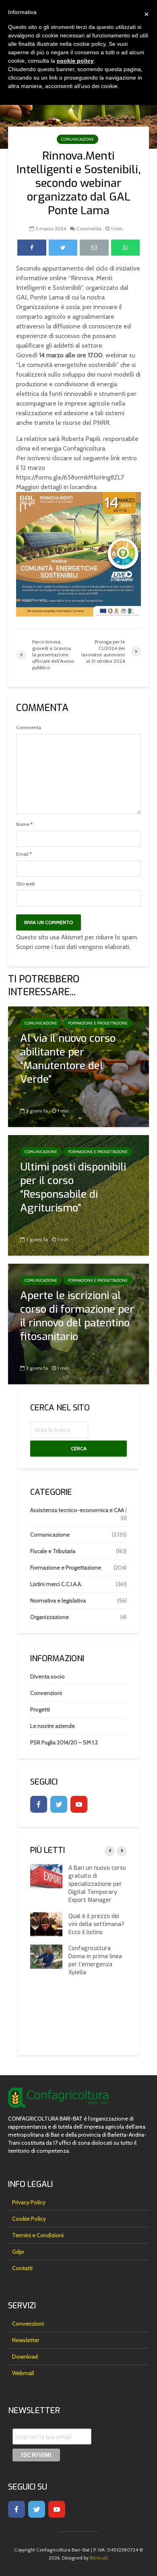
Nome (24, 824)
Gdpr (18, 2252)
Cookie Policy (29, 2219)
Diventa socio (48, 1676)
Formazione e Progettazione (98, 1023)
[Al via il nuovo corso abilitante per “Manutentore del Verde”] (78, 1066)
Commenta (89, 228)
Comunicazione (77, 139)
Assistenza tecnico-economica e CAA (77, 1510)
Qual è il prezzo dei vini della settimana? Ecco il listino (96, 1924)
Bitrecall (99, 2558)
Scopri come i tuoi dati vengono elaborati (73, 947)
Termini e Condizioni (38, 2235)
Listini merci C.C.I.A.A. (56, 1584)
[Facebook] (39, 1804)
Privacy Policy (29, 2202)
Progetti (40, 1709)
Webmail (23, 2373)
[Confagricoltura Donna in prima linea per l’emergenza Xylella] (46, 1956)
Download (25, 2357)
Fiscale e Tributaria (53, 1551)
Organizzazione (50, 1617)
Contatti (22, 2268)
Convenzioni (46, 1693)
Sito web (25, 884)
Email (24, 854)
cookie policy (75, 61)
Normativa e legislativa (58, 1601)
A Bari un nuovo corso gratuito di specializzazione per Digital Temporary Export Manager (97, 1884)
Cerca (79, 1448)
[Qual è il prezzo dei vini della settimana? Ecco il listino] (46, 1924)
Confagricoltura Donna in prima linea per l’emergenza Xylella (95, 1960)
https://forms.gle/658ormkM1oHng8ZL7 (70, 477)
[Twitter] (59, 1804)
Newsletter (26, 2340)
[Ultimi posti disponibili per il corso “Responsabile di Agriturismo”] (78, 1195)
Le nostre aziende (53, 1726)
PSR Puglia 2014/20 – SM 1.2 (64, 1742)
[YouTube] (79, 1804)
